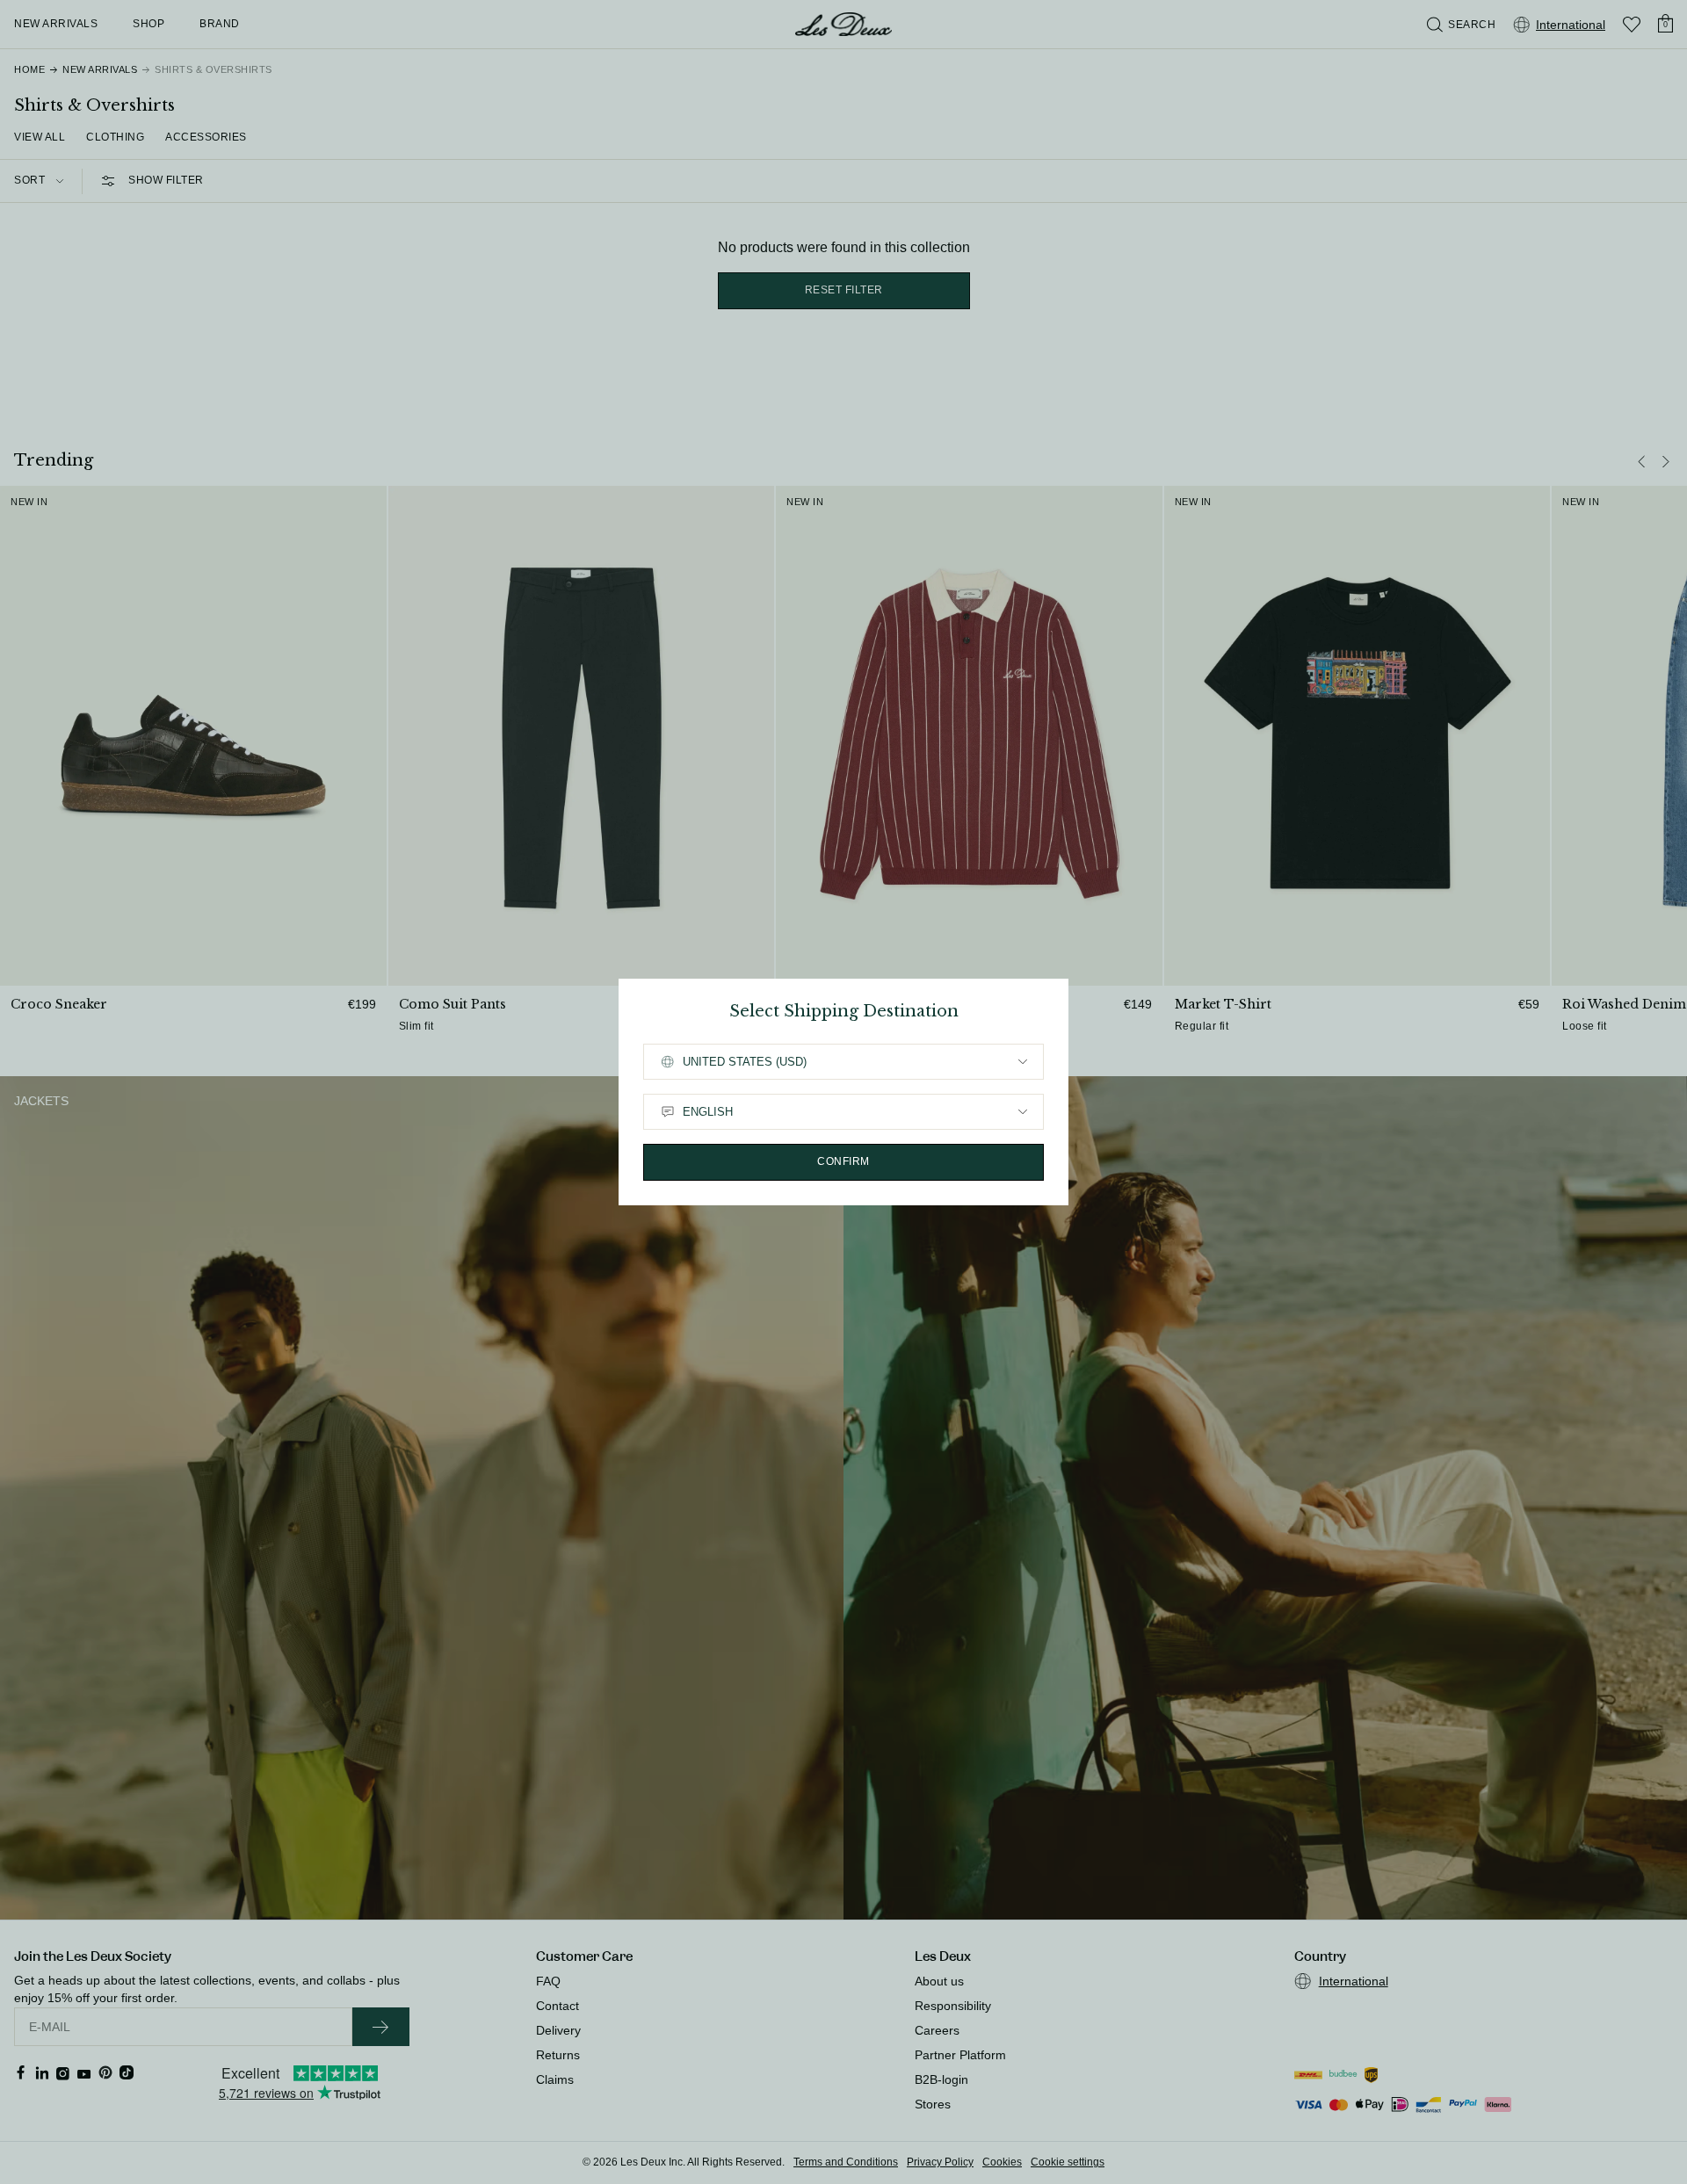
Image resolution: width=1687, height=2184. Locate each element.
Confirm (843, 1161)
